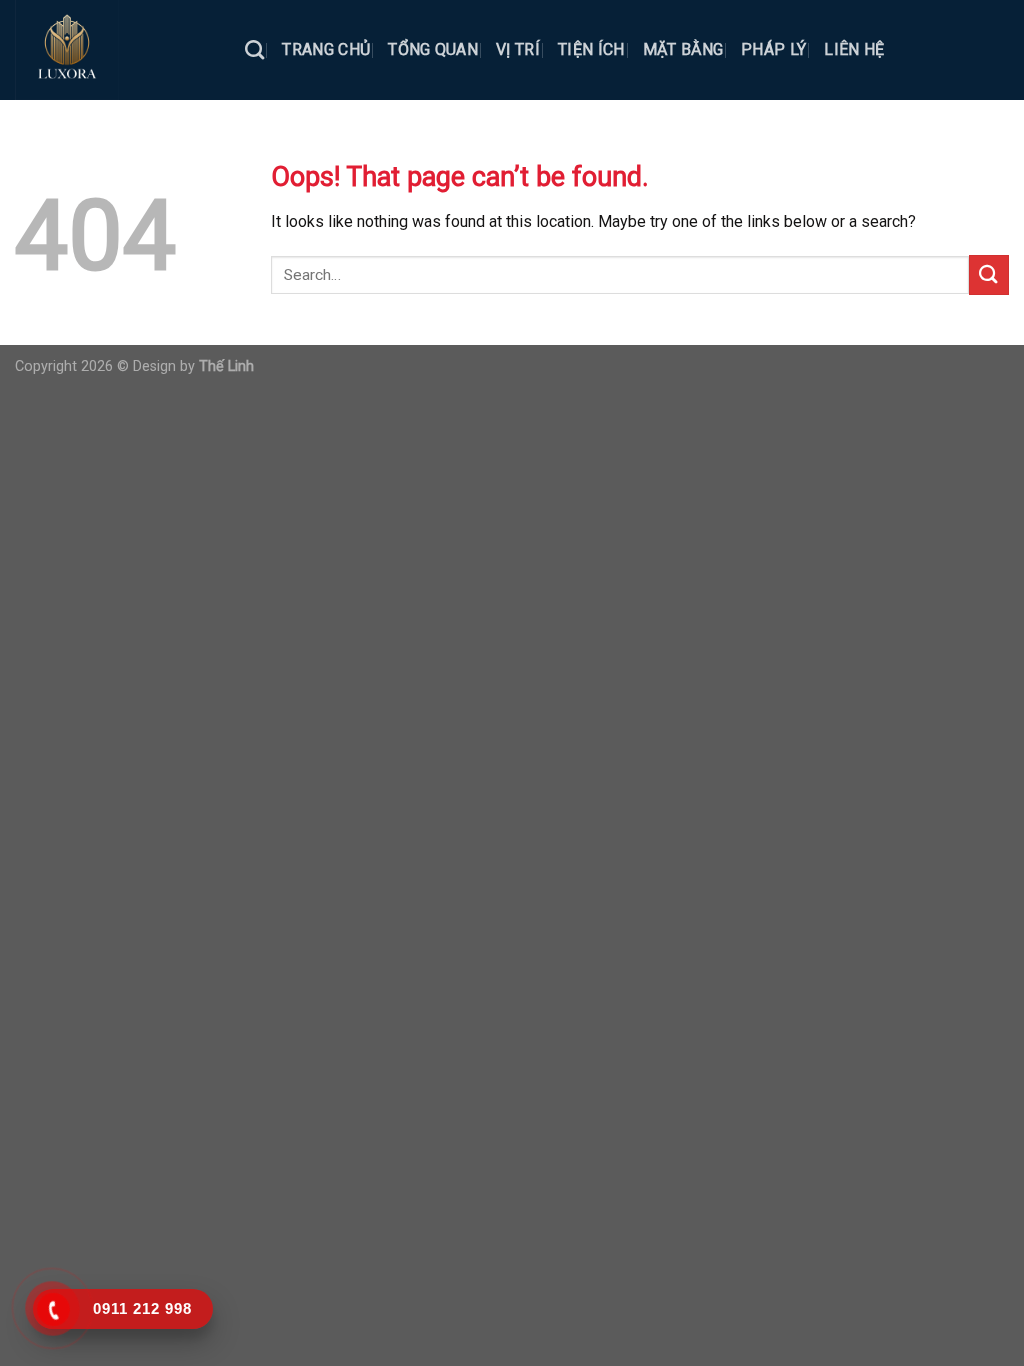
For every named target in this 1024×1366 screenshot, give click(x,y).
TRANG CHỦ (326, 49)
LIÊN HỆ (854, 49)
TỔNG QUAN (433, 49)
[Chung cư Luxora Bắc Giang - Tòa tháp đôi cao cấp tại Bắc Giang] (115, 50)
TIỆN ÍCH (591, 49)
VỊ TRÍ (518, 49)
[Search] (254, 49)
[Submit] (989, 274)
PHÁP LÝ (773, 49)
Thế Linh (226, 366)
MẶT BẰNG (683, 49)
